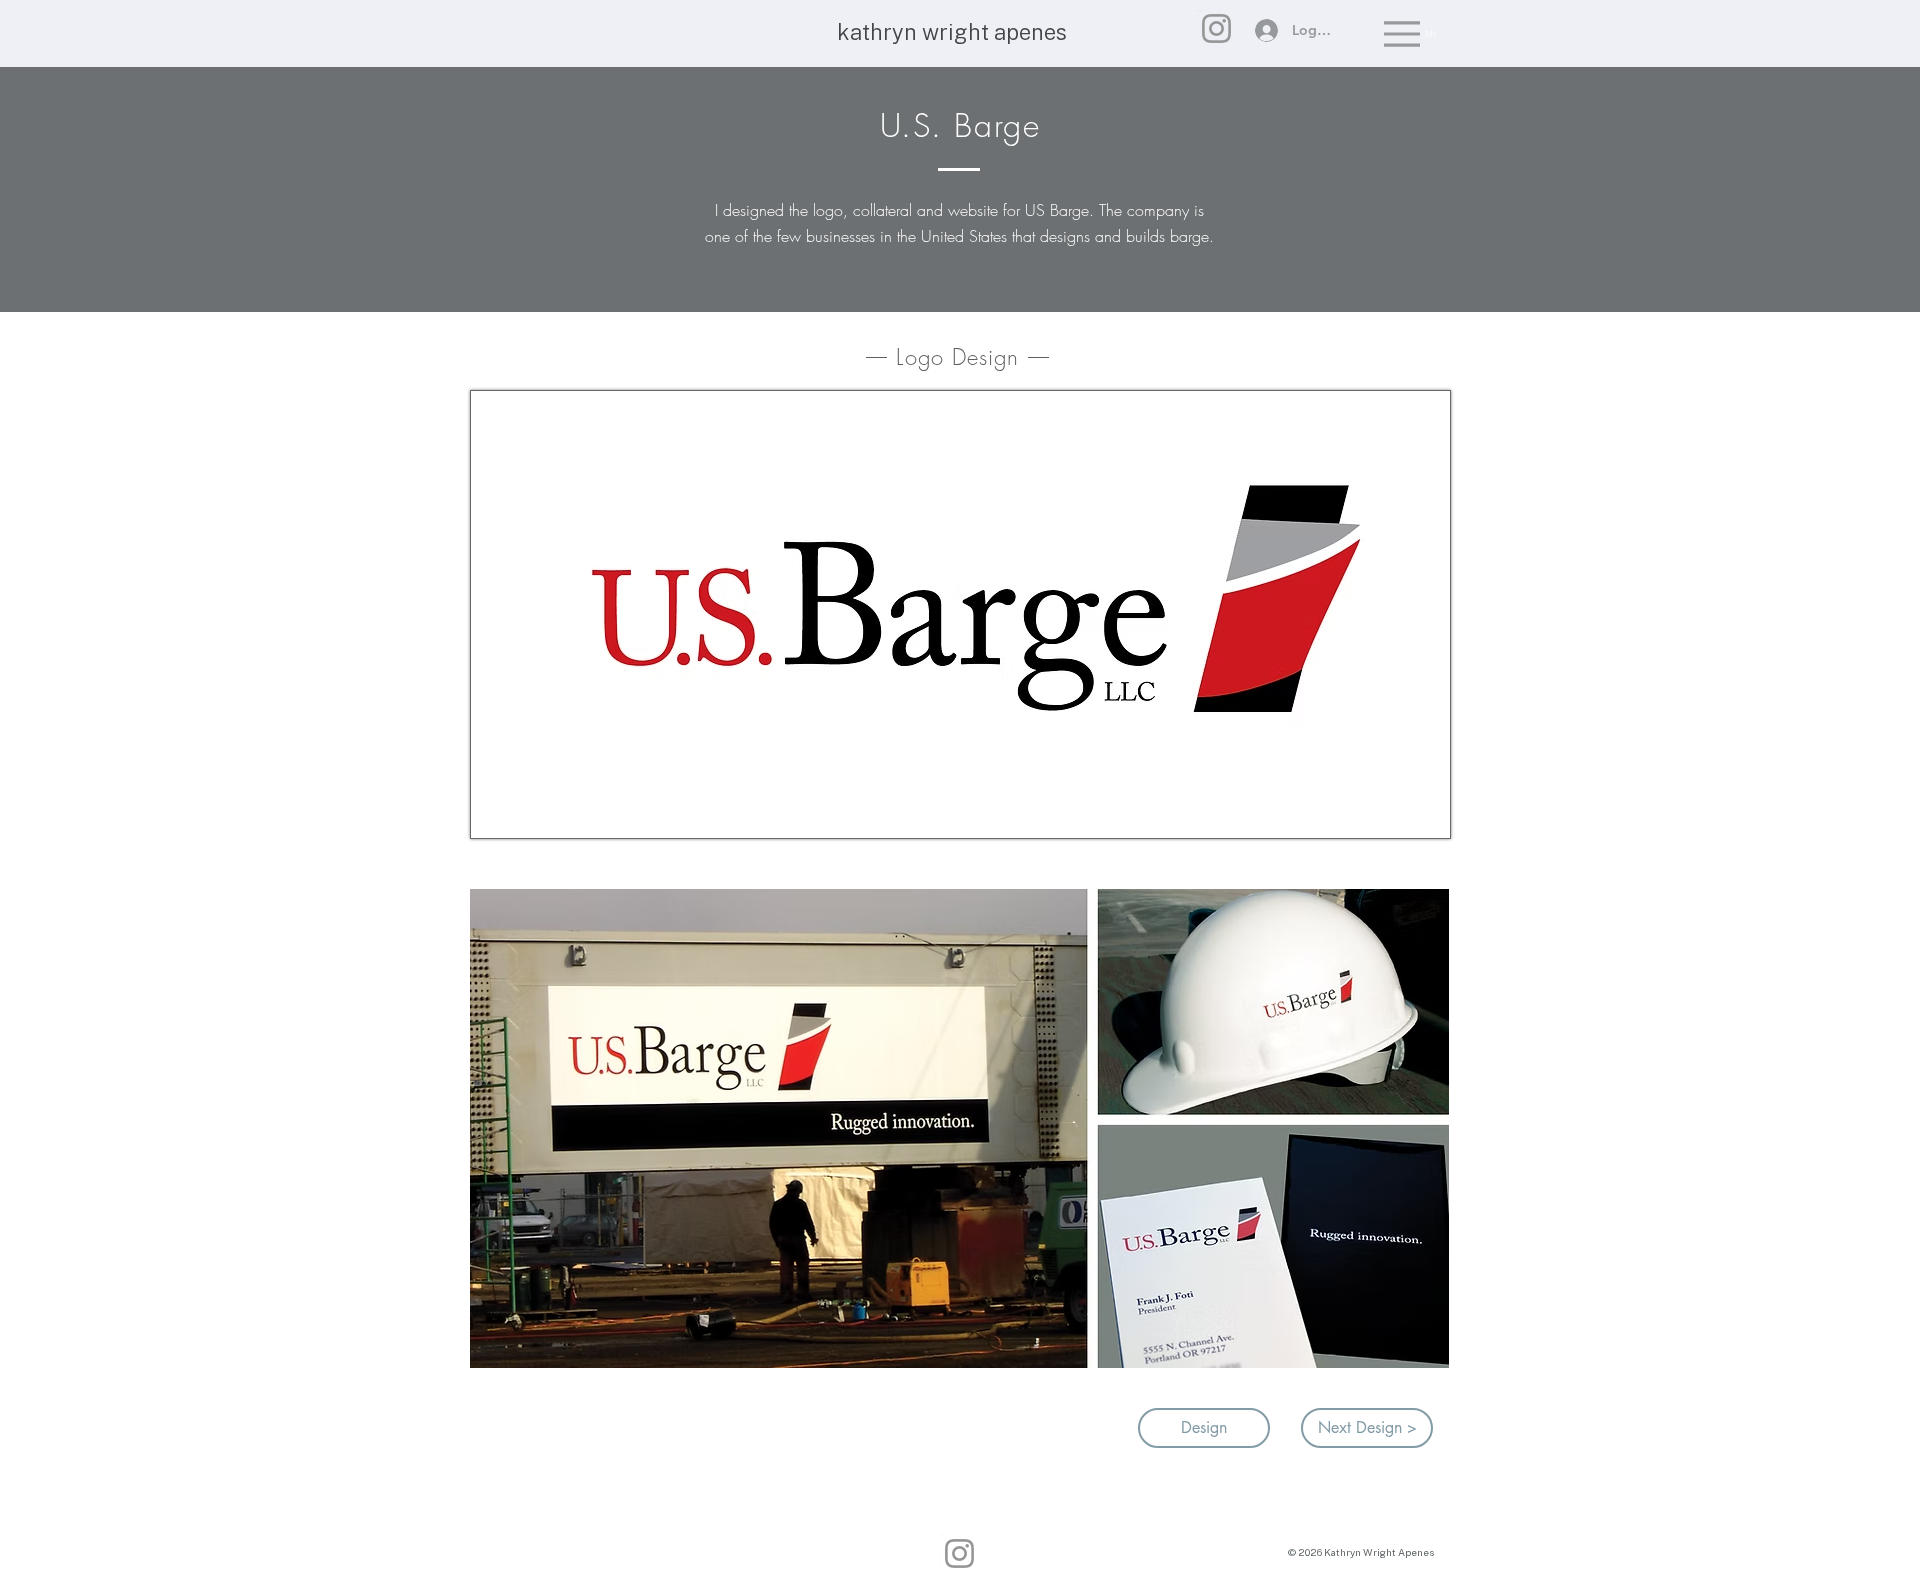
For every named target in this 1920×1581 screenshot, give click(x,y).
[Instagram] (1216, 28)
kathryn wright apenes (952, 32)
